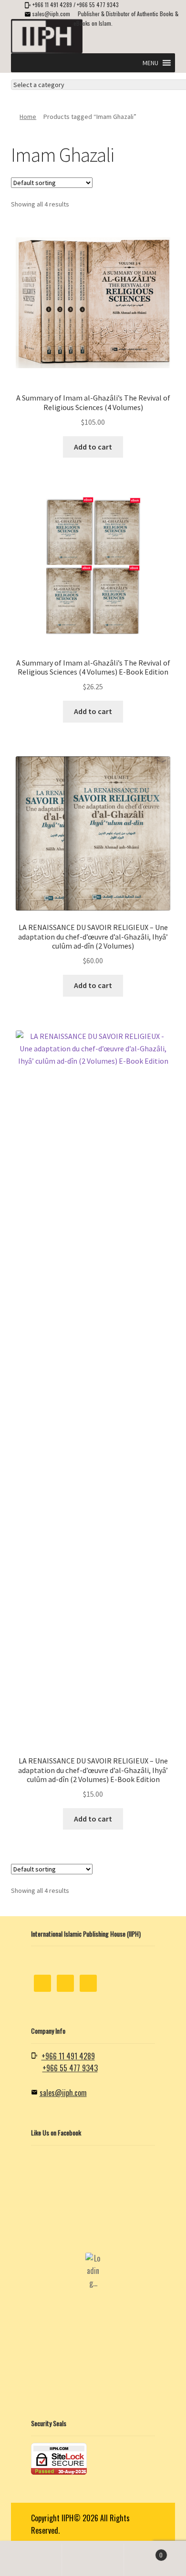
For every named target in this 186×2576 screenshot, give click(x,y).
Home (28, 117)
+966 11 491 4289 (52, 5)
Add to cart (93, 447)
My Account (31, 2560)
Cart (143, 2551)
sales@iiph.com (51, 14)
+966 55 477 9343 (98, 5)
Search (93, 2560)
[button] (150, 63)
